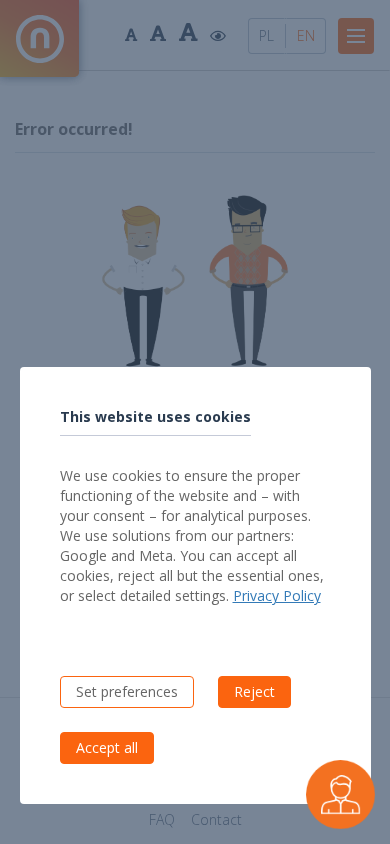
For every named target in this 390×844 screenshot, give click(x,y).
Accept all (107, 747)
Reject (254, 691)
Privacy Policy (277, 595)
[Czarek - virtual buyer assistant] (340, 794)
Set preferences (127, 691)
